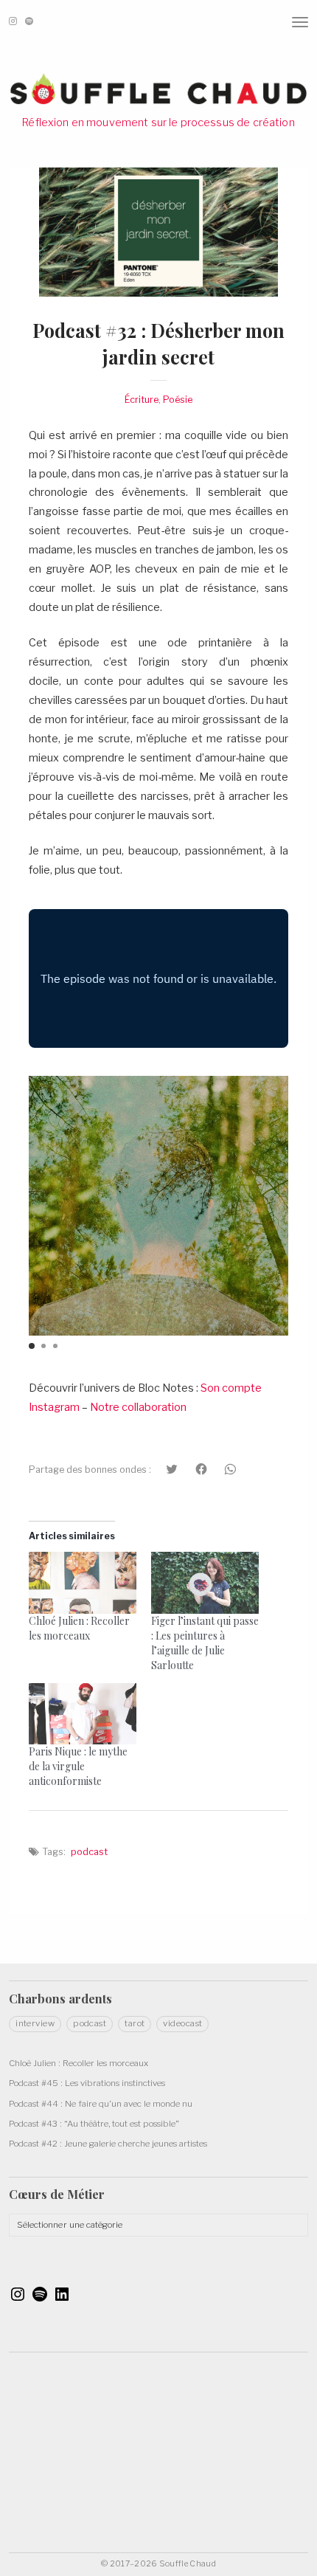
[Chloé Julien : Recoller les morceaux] (83, 1582)
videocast (182, 2023)
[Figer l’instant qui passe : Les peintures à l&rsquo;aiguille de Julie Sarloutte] (205, 1582)
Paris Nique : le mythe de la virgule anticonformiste (78, 1766)
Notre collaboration (138, 1407)
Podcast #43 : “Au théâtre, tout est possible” (94, 2124)
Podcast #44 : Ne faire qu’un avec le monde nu (101, 2104)
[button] (32, 1346)
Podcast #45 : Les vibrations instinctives (87, 2083)
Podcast (89, 1852)
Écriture (142, 400)
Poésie (178, 400)
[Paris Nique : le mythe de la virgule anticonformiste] (83, 1714)
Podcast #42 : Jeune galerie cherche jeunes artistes (108, 2144)
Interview (35, 2023)
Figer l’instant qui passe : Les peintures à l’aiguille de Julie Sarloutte (205, 1643)
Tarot (135, 2023)
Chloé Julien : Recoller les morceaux (79, 1628)
